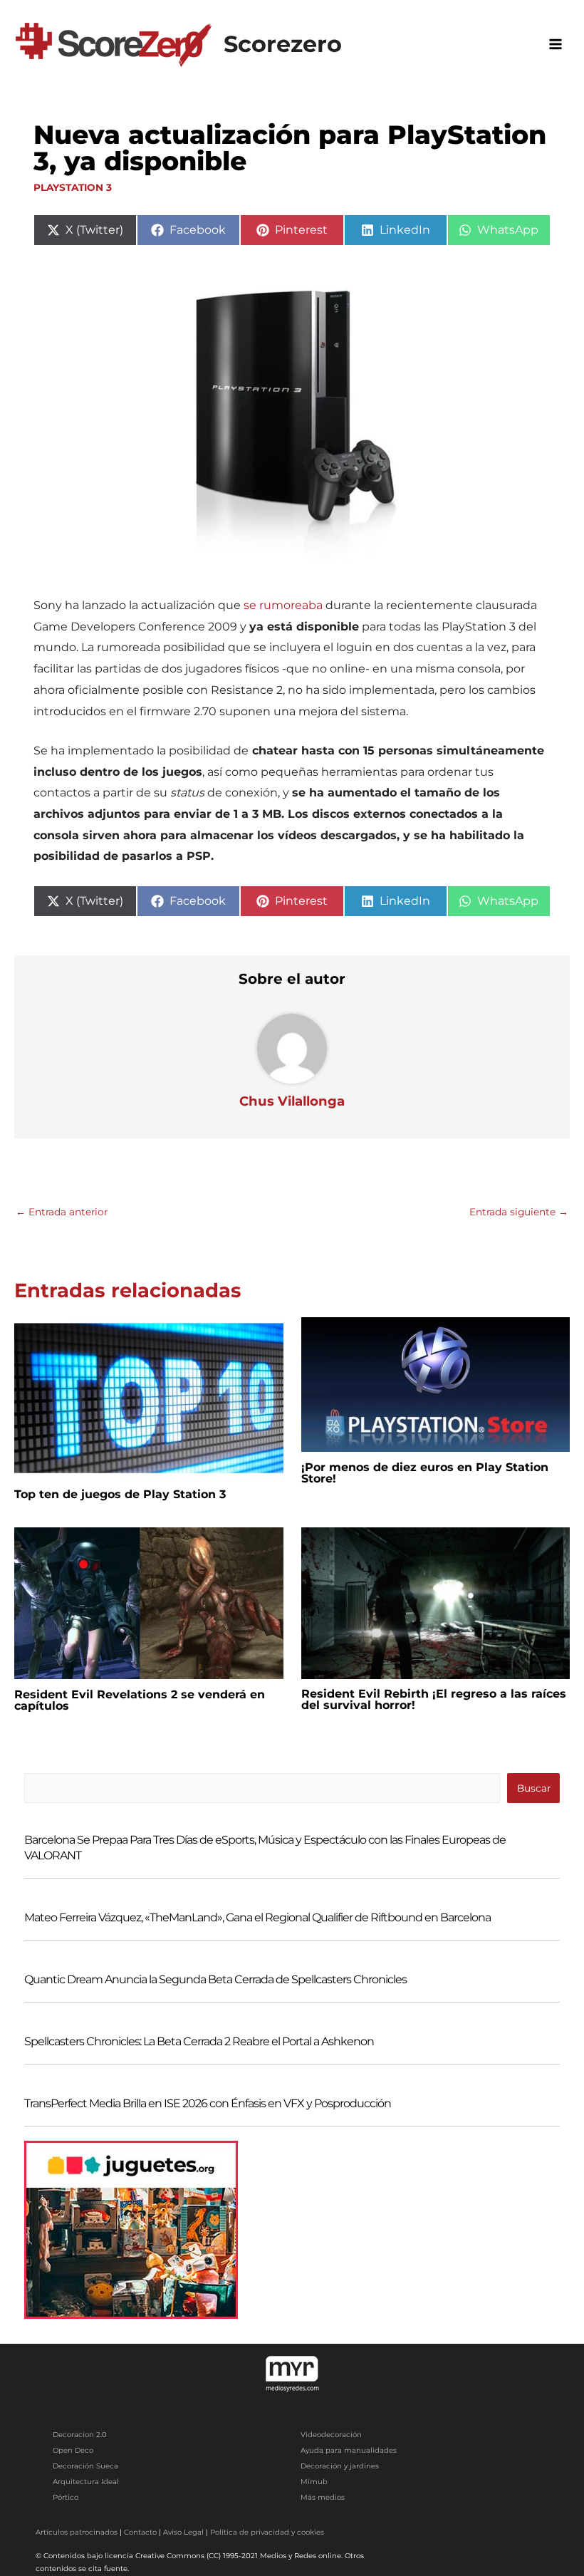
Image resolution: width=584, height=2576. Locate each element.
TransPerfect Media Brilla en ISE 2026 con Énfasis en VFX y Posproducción (208, 2103)
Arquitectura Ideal (86, 2482)
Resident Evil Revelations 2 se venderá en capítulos (140, 1700)
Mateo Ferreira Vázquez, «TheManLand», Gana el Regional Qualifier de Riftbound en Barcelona (257, 1917)
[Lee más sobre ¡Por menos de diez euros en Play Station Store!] (436, 1383)
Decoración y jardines (340, 2466)
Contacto (140, 2532)
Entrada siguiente (519, 1212)
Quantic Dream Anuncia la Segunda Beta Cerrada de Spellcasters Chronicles (215, 1979)
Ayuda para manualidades (349, 2450)
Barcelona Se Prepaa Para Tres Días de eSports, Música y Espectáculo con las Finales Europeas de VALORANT (265, 1848)
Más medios (323, 2497)
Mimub (314, 2482)
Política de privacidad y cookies (267, 2532)
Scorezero (283, 44)
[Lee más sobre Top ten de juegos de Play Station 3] (149, 1397)
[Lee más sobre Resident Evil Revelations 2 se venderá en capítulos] (149, 1602)
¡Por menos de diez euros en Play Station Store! (425, 1473)
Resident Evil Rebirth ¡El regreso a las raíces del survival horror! (434, 1699)
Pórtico (66, 2497)
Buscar (534, 1788)
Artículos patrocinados (77, 2532)
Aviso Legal (183, 2532)
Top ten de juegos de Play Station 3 (120, 1494)
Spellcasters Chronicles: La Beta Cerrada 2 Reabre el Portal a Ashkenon (199, 2041)
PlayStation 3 (73, 187)
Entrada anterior (62, 1212)
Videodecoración (331, 2435)
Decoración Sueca (85, 2466)
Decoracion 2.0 (80, 2435)
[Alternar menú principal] (556, 44)
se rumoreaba (283, 605)
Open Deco (73, 2450)
